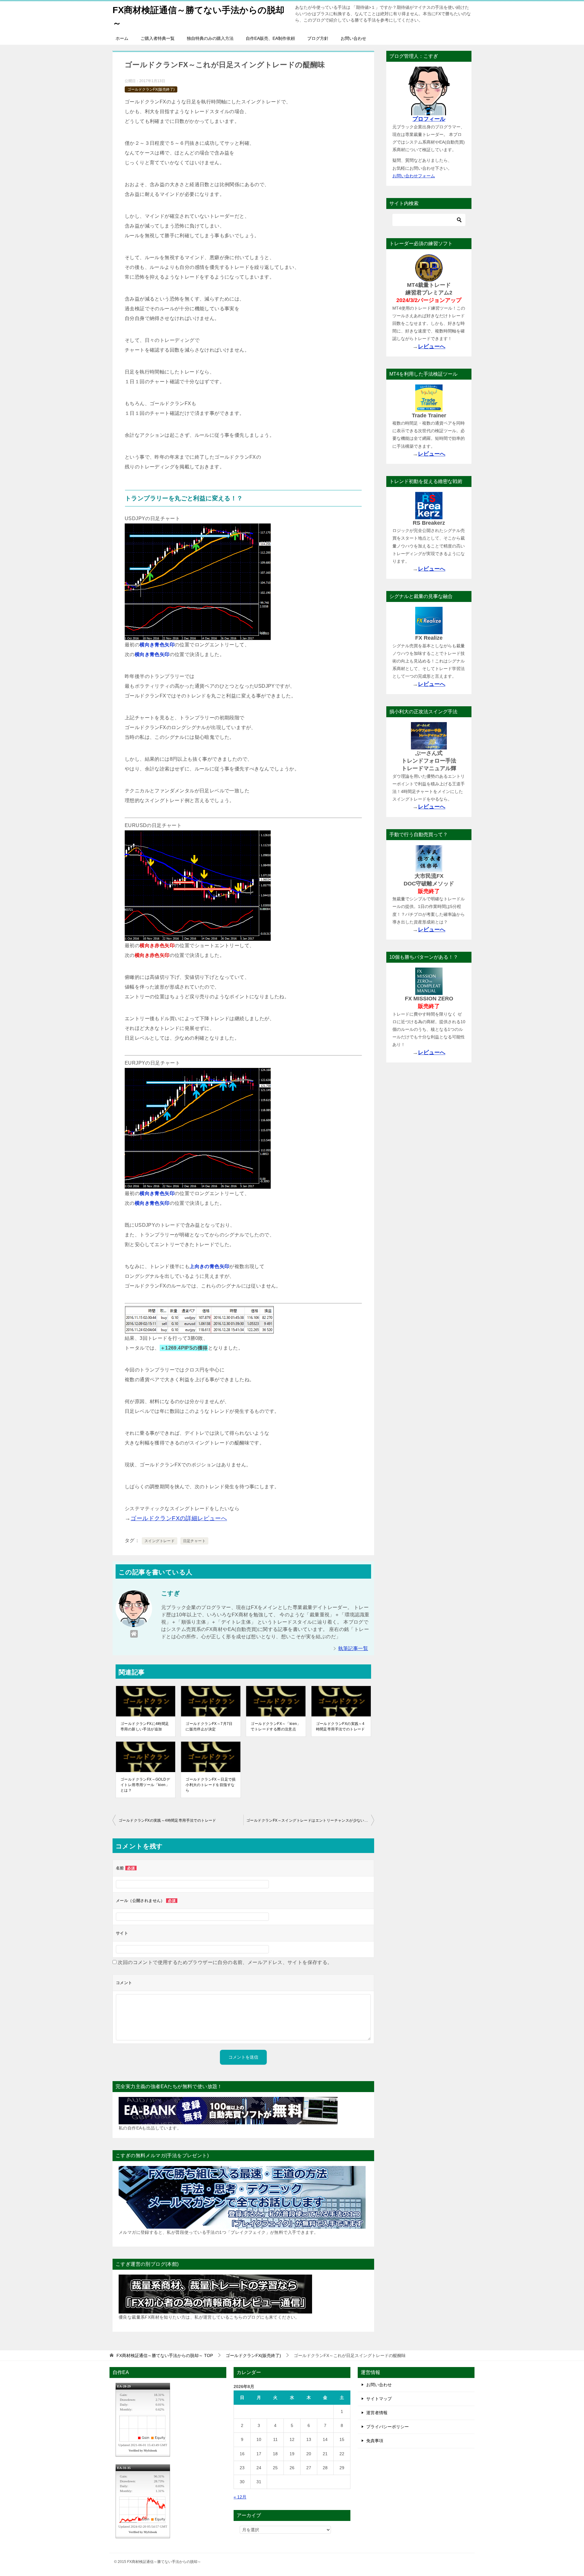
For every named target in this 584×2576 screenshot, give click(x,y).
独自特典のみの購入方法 (210, 38)
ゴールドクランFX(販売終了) (151, 89)
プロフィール (429, 119)
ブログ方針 (318, 38)
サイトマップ (379, 2399)
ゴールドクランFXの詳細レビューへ (179, 1518)
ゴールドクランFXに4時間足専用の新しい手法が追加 (145, 1726)
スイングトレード (160, 1541)
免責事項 (375, 2441)
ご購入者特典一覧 (158, 38)
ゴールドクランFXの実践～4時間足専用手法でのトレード (341, 1726)
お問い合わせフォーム (414, 176)
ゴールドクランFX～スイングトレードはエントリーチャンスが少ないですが (310, 1820)
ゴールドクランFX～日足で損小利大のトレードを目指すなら (211, 1785)
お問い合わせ (353, 38)
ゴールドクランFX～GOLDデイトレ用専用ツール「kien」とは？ (145, 1785)
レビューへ (432, 346)
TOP (165, 2355)
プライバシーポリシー (388, 2427)
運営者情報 (377, 2413)
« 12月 (240, 2497)
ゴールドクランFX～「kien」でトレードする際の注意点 (276, 1726)
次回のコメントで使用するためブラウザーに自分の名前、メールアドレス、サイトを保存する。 (225, 1962)
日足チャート (194, 1541)
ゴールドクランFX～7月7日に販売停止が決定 (209, 1726)
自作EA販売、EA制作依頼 (270, 38)
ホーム (122, 38)
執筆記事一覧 (353, 1648)
